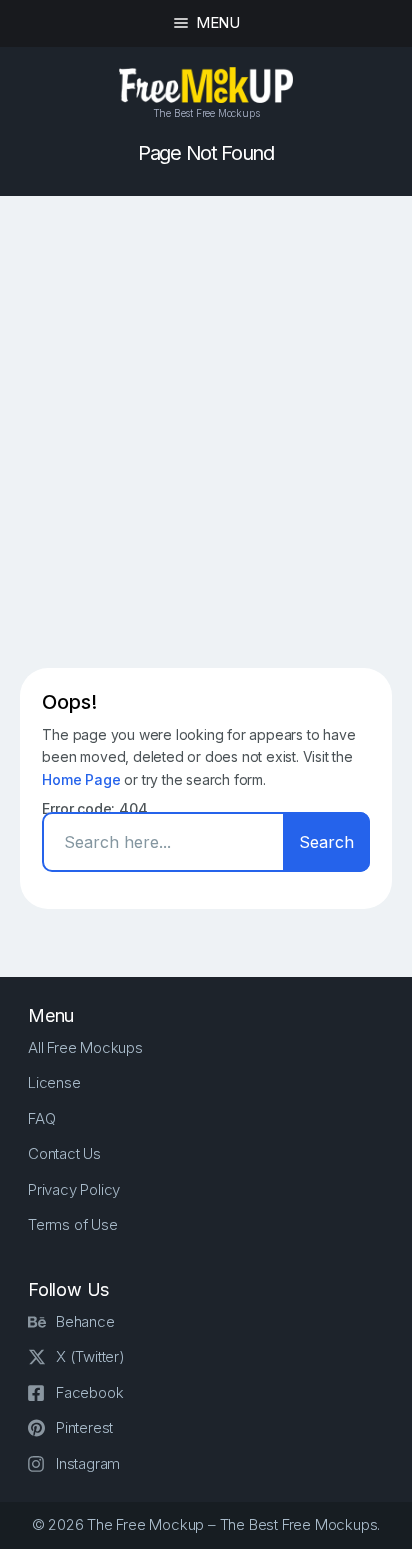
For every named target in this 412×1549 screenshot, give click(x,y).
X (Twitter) (90, 1356)
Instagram (88, 1463)
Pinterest (84, 1427)
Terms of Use (73, 1224)
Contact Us (64, 1153)
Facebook (89, 1392)
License (54, 1082)
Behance (85, 1321)
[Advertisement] (206, 432)
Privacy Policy (74, 1189)
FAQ (41, 1118)
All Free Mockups (85, 1047)
